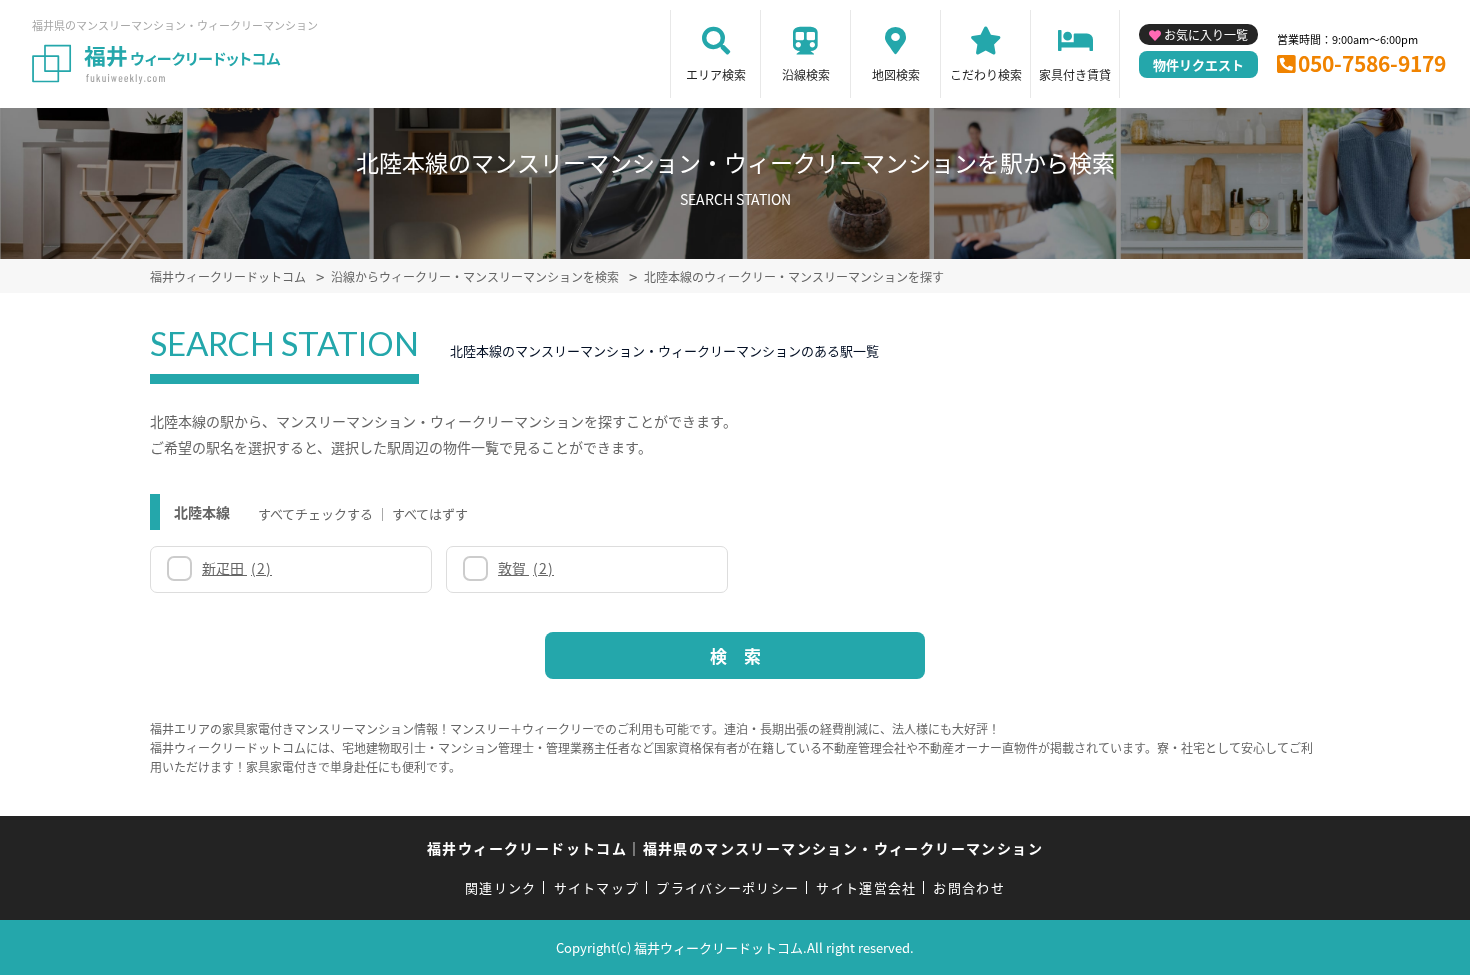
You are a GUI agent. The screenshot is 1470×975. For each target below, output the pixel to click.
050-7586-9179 (1372, 63)
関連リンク (501, 887)
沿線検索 (806, 74)
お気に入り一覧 (1206, 34)
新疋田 (237, 568)
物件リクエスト (1198, 64)
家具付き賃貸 (1075, 74)
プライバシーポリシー (727, 887)
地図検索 (896, 74)
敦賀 (526, 568)
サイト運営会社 (866, 887)
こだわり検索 (986, 74)
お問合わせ (969, 887)
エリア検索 (716, 74)
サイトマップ (597, 887)
